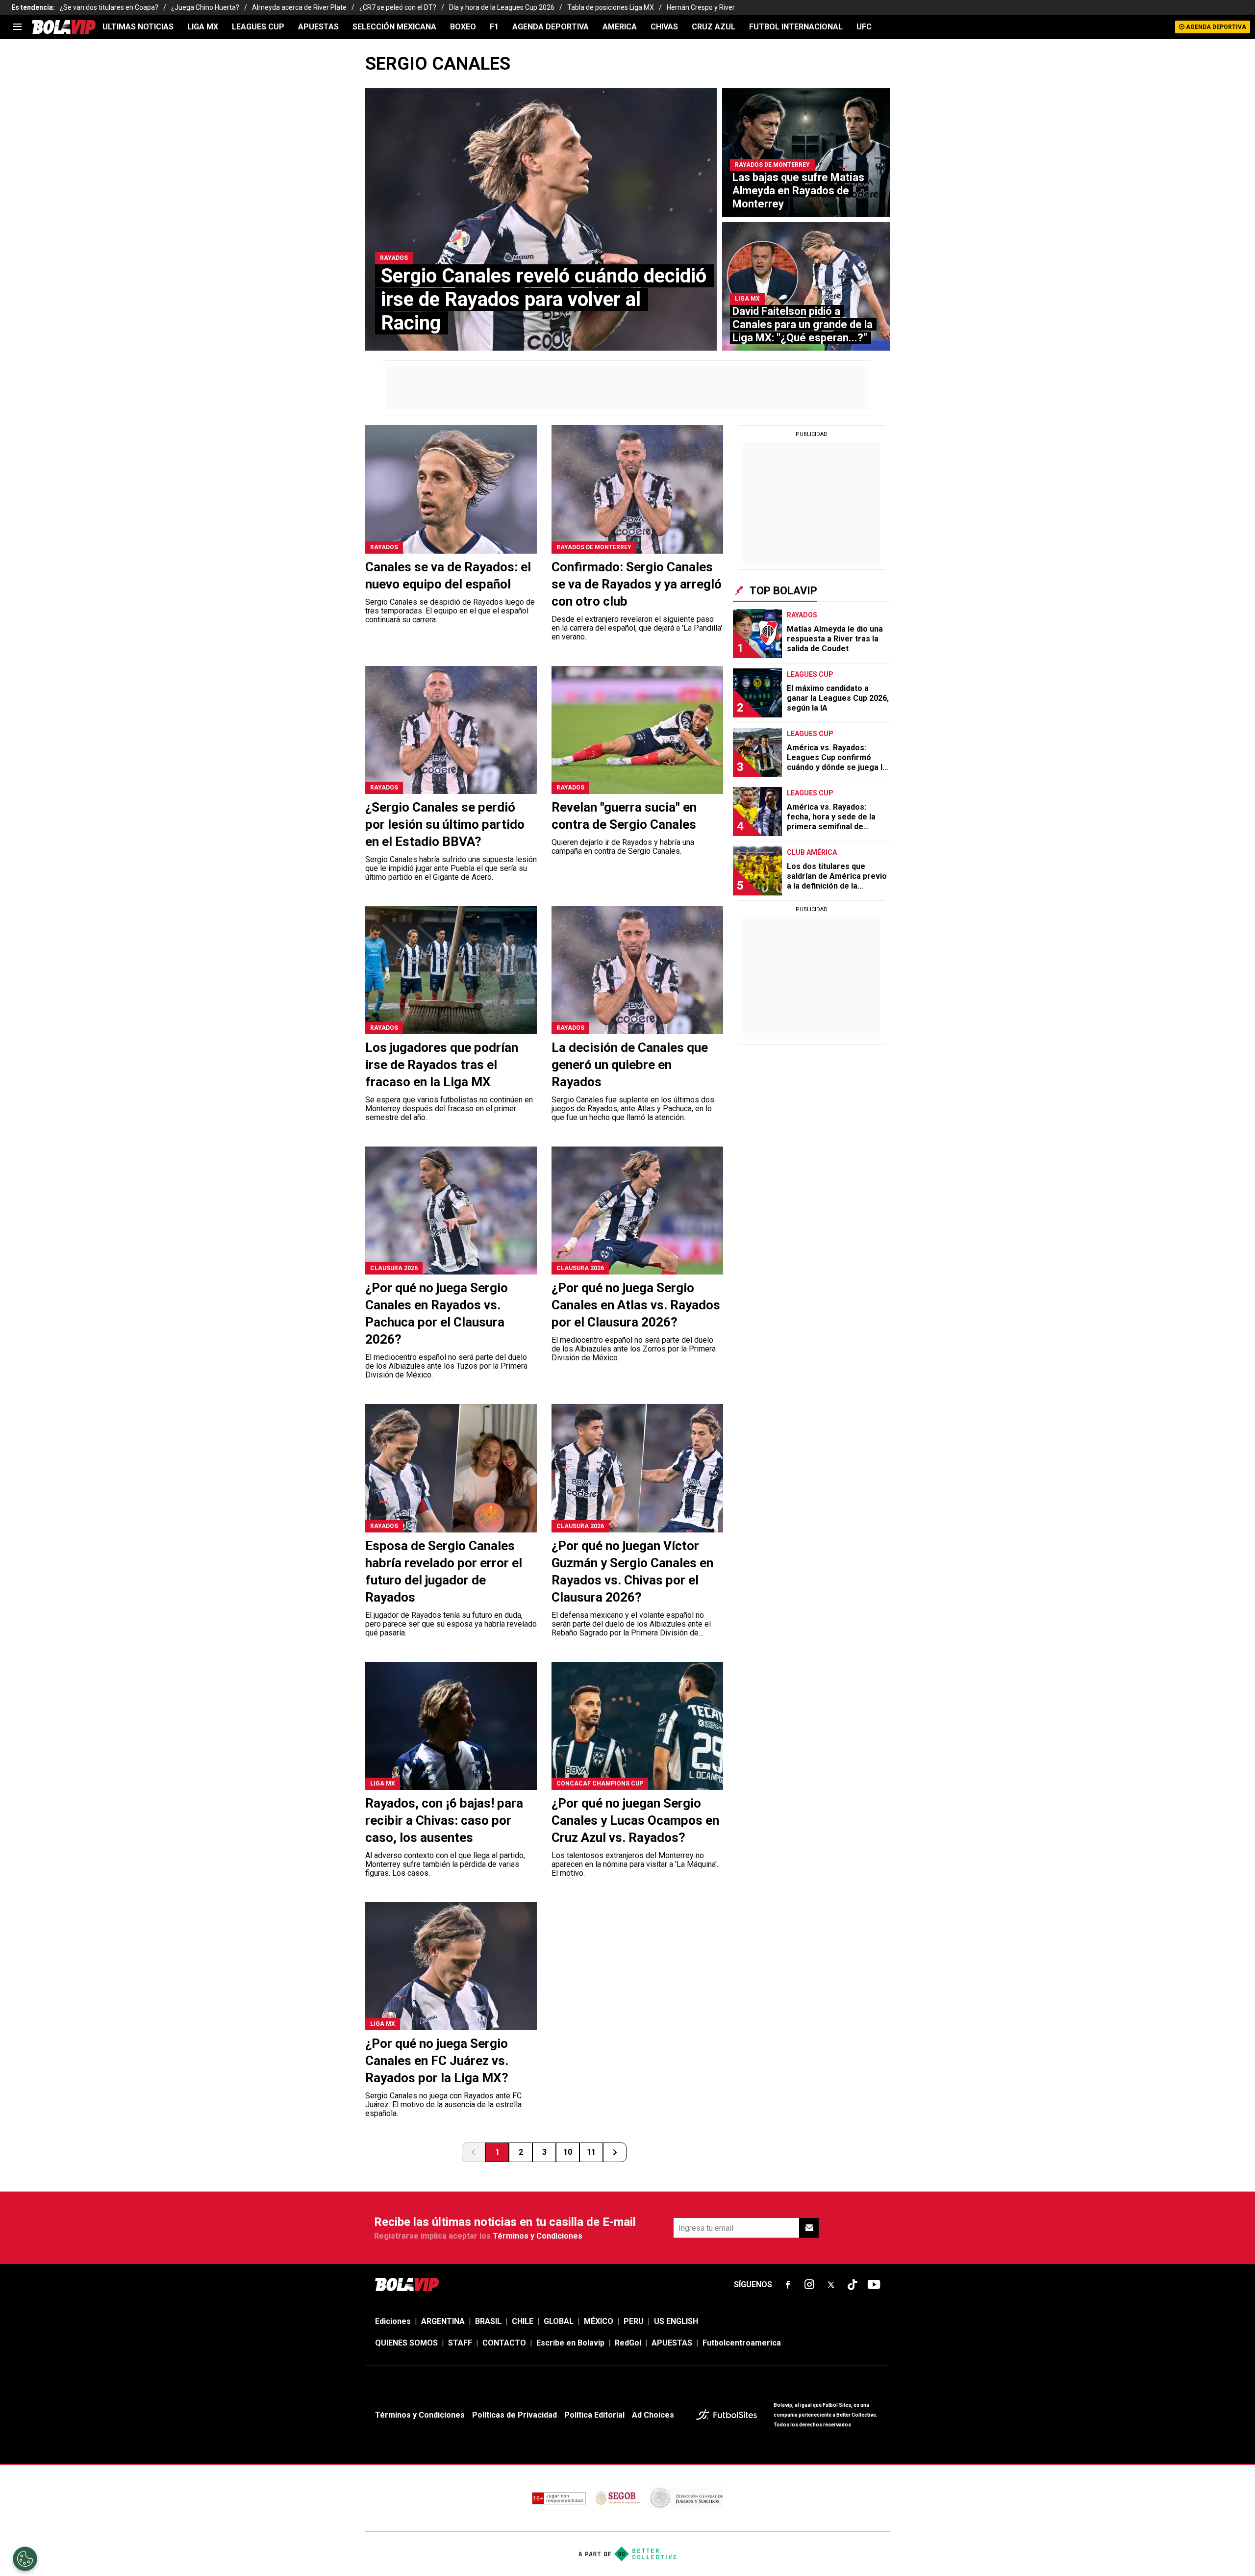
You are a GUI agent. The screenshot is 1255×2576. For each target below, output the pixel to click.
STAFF (460, 2343)
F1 (494, 27)
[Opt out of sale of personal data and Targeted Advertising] (25, 2559)
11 (591, 2152)
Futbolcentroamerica (742, 2343)
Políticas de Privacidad (515, 2415)
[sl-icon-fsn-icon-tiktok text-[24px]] (853, 2285)
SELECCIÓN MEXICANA (394, 27)
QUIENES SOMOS (406, 2343)
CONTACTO (504, 2343)
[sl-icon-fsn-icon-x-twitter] (831, 2285)
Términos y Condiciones (538, 2236)
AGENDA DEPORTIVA (551, 27)
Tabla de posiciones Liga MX (611, 7)
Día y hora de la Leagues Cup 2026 (502, 7)
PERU (634, 2321)
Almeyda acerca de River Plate (299, 7)
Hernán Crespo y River (701, 7)
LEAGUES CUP (258, 27)
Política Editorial (594, 2415)
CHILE (523, 2321)
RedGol (628, 2343)
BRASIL (488, 2321)
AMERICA (620, 27)
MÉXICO (599, 2321)
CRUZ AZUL (714, 27)
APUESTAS (318, 27)
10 (568, 2152)
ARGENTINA (443, 2321)
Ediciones (393, 2321)
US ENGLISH (676, 2321)
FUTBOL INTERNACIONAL (796, 27)
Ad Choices (653, 2415)
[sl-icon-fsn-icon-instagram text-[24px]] (809, 2285)
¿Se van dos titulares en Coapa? (109, 7)
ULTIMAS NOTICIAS (138, 27)
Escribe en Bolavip (570, 2343)
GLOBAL (559, 2321)
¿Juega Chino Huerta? (205, 7)
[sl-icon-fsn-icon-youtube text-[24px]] (874, 2285)
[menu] (17, 27)
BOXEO (463, 27)
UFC (864, 27)
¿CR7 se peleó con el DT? (398, 7)
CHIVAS (664, 27)
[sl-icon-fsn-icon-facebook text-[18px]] (788, 2285)
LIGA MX (203, 27)
